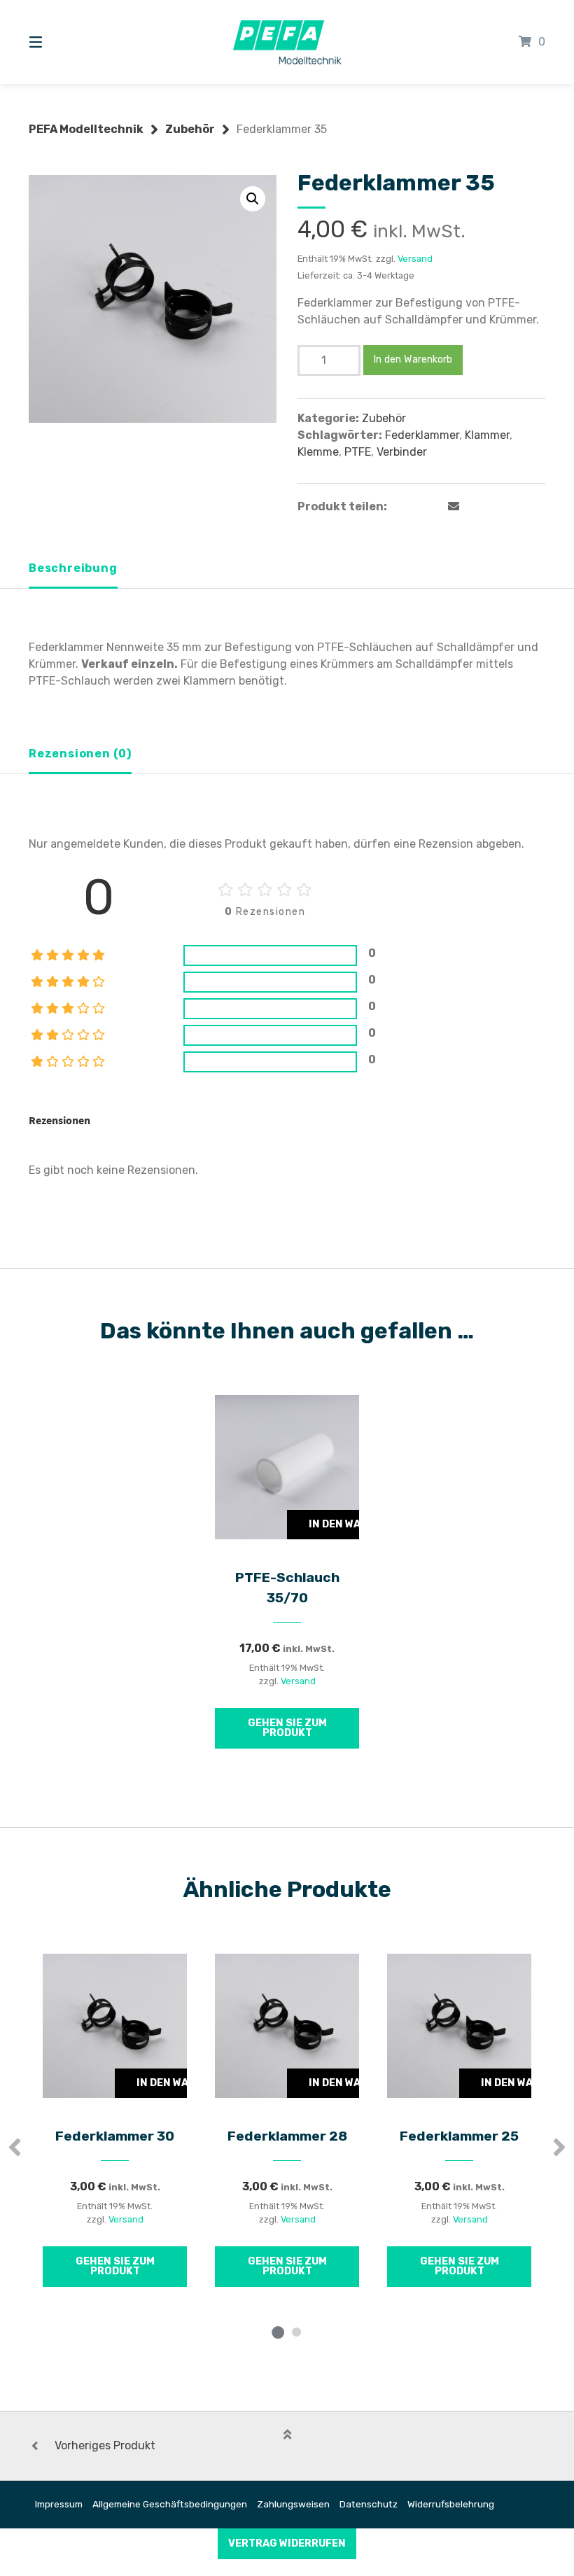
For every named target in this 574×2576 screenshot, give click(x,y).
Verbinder (402, 452)
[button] (253, 199)
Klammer (487, 435)
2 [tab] (296, 2332)
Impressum (59, 2504)
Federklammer (422, 435)
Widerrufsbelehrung (451, 2504)
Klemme (318, 452)
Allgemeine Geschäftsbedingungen (170, 2504)
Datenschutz (369, 2504)
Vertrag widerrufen (287, 2543)
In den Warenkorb (413, 359)
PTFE (358, 452)
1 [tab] (278, 2332)
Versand (415, 259)
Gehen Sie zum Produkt (287, 1728)
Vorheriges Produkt (105, 2445)
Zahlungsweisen (293, 2504)
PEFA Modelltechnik (86, 129)
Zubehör (190, 129)
